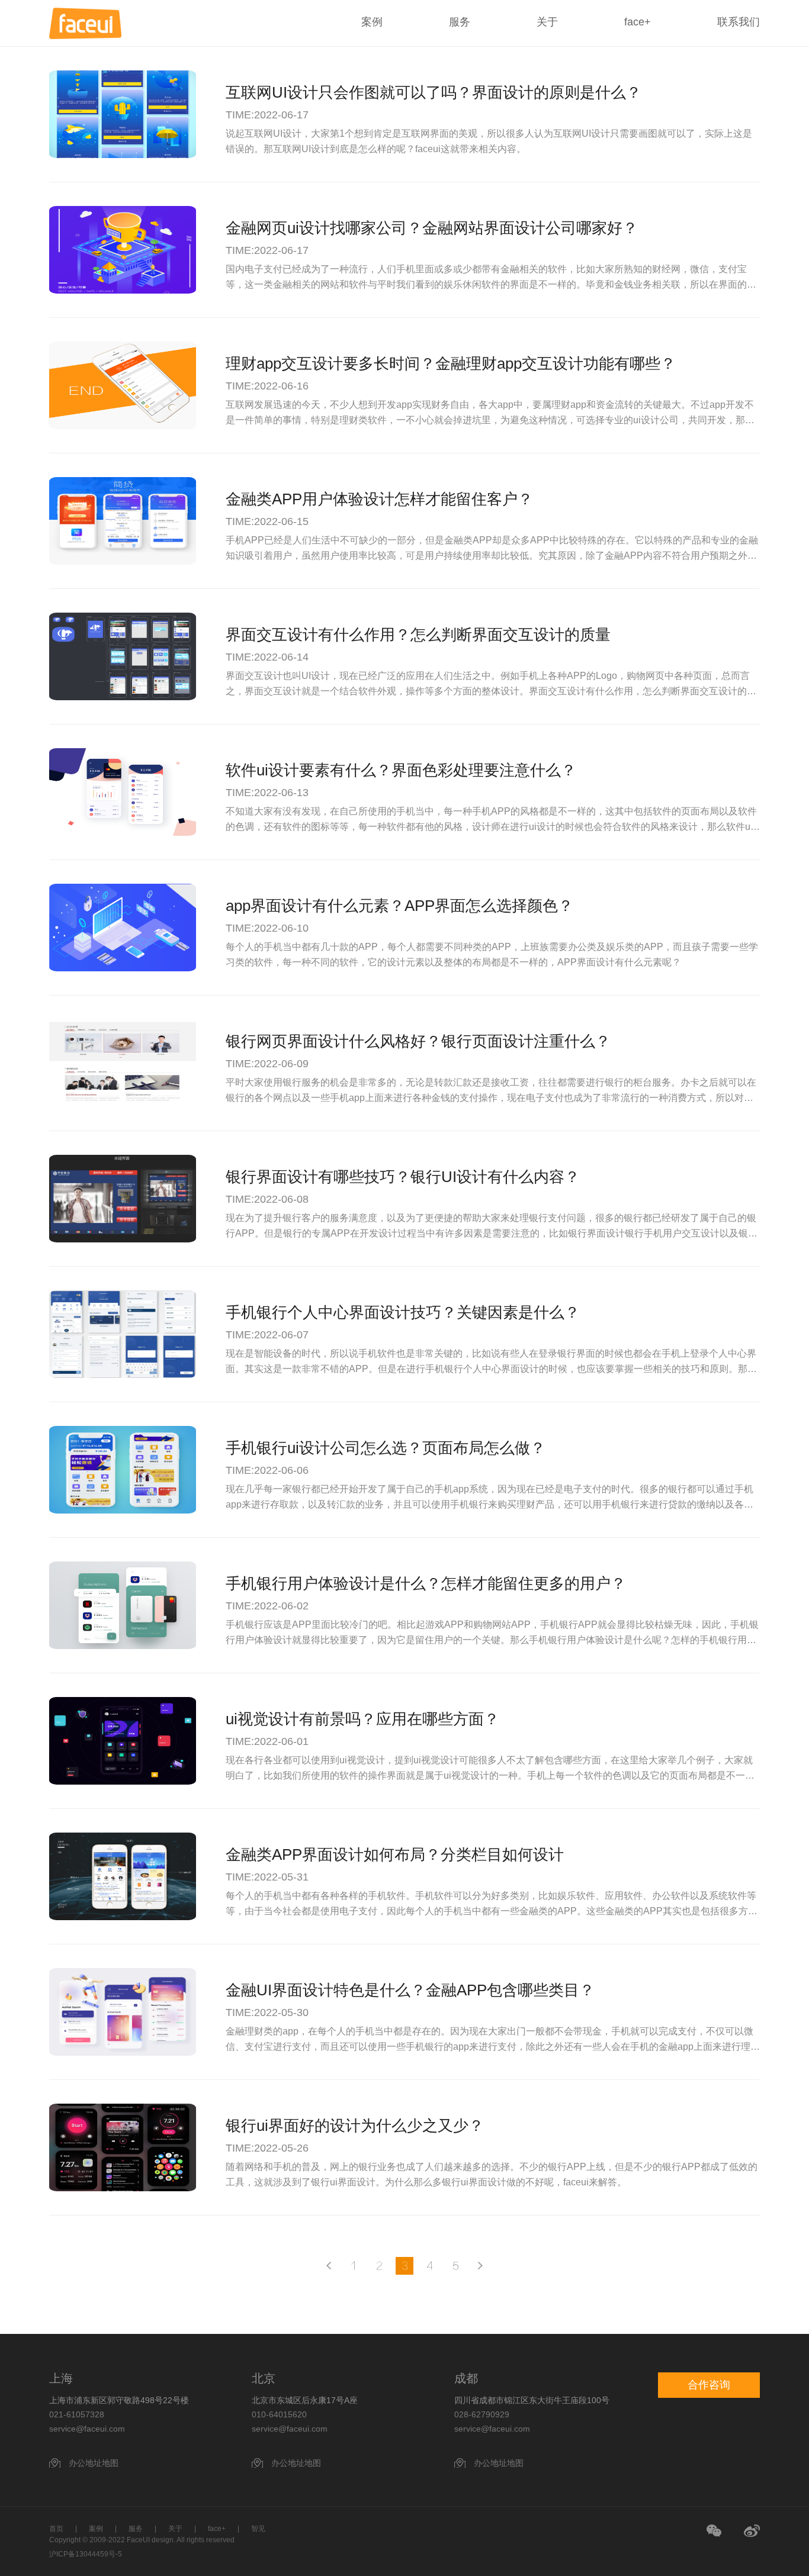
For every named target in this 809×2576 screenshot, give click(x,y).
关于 (547, 22)
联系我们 (739, 22)
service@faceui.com (87, 2429)
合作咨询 (709, 2385)
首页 (56, 2529)
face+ (638, 22)
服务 (460, 22)
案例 (372, 22)
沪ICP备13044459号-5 (86, 2554)
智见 (258, 2529)
